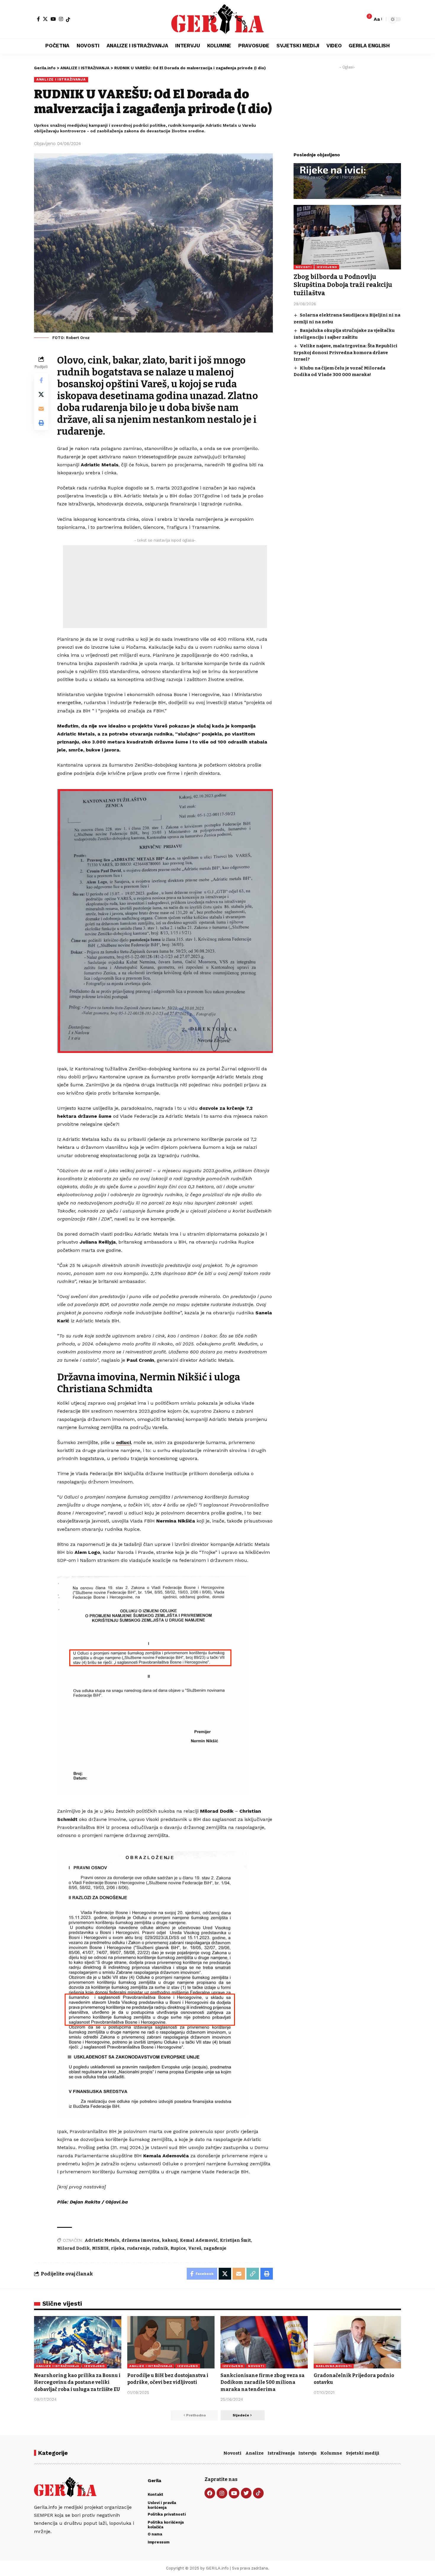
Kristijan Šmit (235, 2240)
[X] (45, 19)
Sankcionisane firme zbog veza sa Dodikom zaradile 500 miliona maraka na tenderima (262, 2382)
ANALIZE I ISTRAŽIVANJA (61, 79)
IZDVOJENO (327, 267)
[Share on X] (41, 394)
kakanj (170, 2240)
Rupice (178, 2248)
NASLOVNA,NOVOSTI (334, 2366)
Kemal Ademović (199, 2240)
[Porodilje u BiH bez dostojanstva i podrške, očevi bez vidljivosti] (171, 2342)
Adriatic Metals (102, 2240)
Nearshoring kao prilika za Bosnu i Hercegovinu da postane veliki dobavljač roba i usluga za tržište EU (77, 2382)
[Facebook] (38, 19)
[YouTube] (53, 19)
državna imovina (141, 2240)
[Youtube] (234, 2493)
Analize (254, 2453)
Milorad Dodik (73, 2248)
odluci (123, 1442)
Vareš (195, 2248)
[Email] (41, 409)
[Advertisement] (165, 587)
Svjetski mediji (363, 2453)
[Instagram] (61, 19)
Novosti (232, 2453)
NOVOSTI (304, 267)
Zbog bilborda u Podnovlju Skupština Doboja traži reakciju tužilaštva (343, 285)
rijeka (118, 2248)
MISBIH (100, 2248)
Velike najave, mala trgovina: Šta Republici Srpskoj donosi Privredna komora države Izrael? (345, 352)
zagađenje (215, 2248)
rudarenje (138, 2248)
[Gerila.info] (217, 19)
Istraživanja (281, 2453)
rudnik (160, 2248)
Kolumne (331, 2453)
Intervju (307, 2453)
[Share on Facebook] (41, 380)
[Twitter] (246, 2493)
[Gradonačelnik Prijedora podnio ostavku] (357, 2342)
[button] (378, 19)
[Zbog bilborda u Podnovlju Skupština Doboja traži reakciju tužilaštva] (347, 237)
